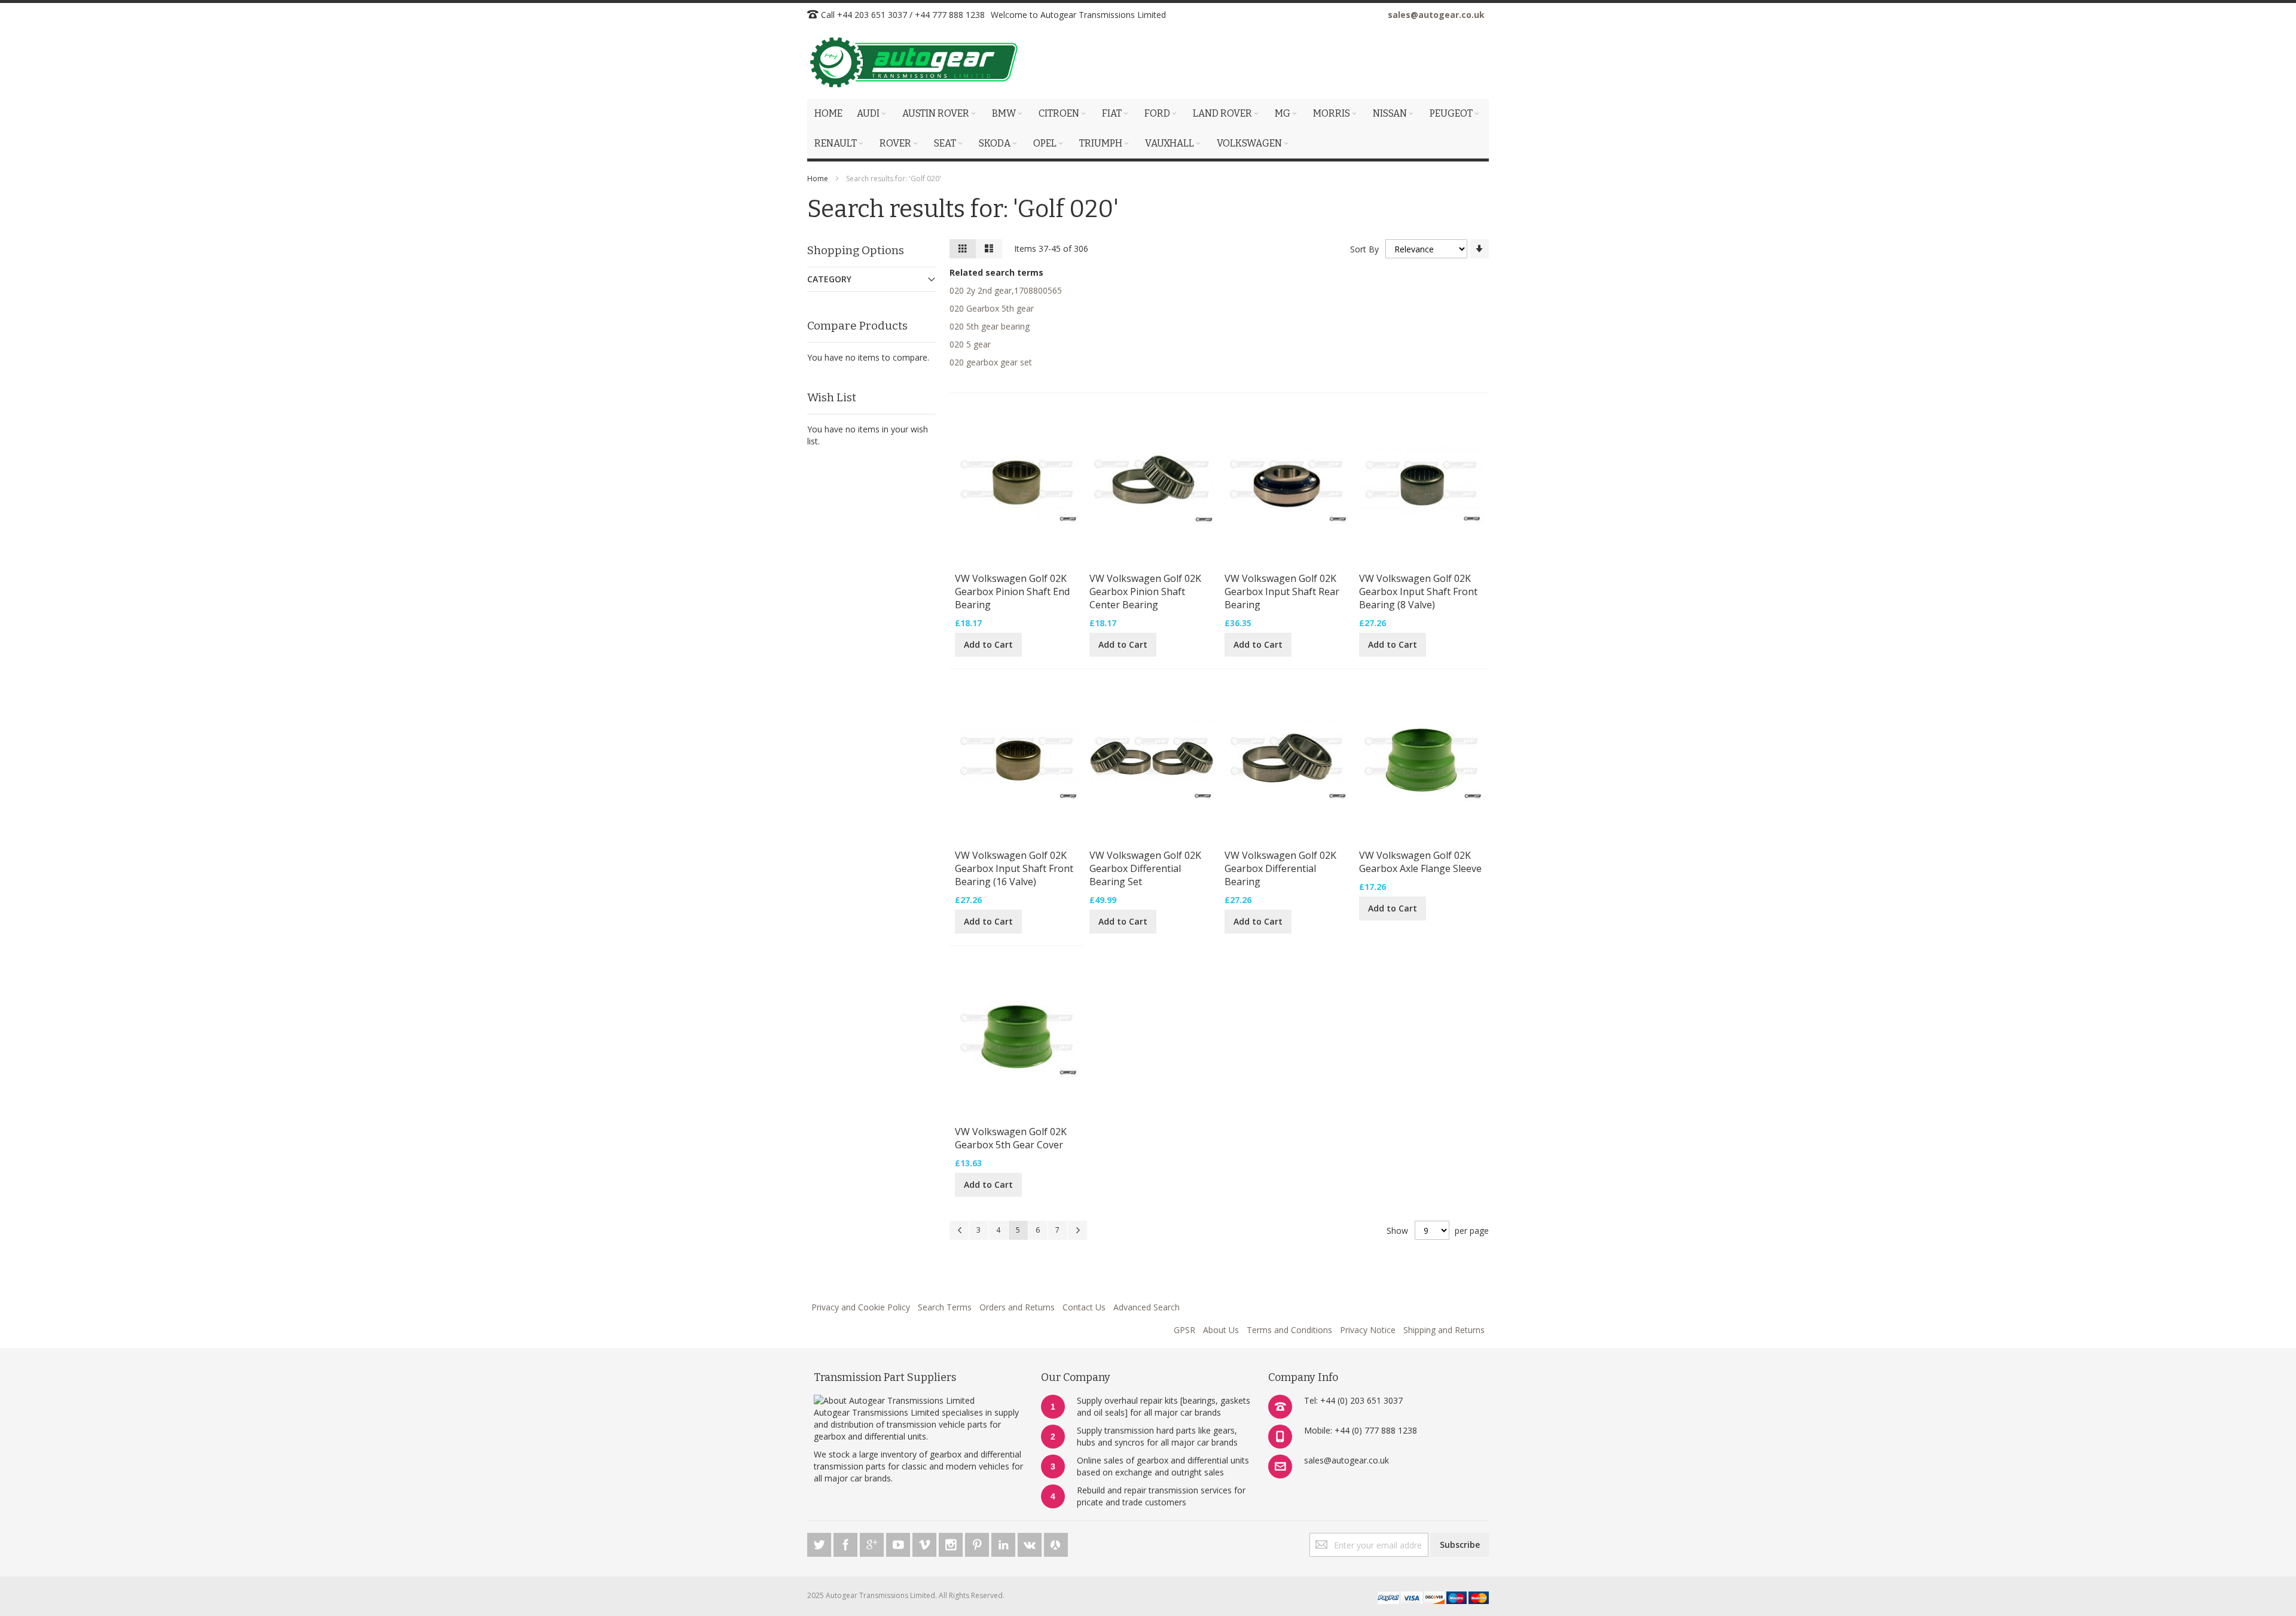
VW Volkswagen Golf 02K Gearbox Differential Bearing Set (1145, 868)
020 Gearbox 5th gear (992, 308)
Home (818, 179)
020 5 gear (970, 344)
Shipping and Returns (1444, 1330)
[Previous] (959, 1230)
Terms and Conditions (1289, 1330)
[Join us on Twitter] (820, 1543)
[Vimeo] (926, 1543)
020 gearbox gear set (991, 362)
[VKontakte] (1031, 1543)
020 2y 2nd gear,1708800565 (1006, 290)
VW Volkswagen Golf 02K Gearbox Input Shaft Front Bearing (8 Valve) (1418, 591)
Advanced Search (1147, 1307)
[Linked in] (1004, 1543)
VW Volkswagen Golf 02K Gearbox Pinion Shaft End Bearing (1012, 591)
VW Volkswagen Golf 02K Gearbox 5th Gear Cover (1011, 1138)
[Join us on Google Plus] (873, 1543)
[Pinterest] (978, 1543)
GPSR (1184, 1330)
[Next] (1077, 1230)
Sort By (1364, 249)
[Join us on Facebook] (847, 1543)
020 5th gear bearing (990, 326)
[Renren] (1056, 1543)
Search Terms (945, 1307)
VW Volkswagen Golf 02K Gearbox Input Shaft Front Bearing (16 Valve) (1014, 868)
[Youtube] (899, 1543)
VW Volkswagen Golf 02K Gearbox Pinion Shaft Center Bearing (1145, 591)
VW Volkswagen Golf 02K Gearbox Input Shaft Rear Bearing (1282, 591)
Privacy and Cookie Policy (861, 1307)
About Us (1221, 1330)
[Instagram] (952, 1543)
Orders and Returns (1017, 1307)
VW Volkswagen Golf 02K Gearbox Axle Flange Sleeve (1420, 862)
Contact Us (1084, 1307)
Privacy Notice (1368, 1330)
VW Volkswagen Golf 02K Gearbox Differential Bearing (1280, 868)
